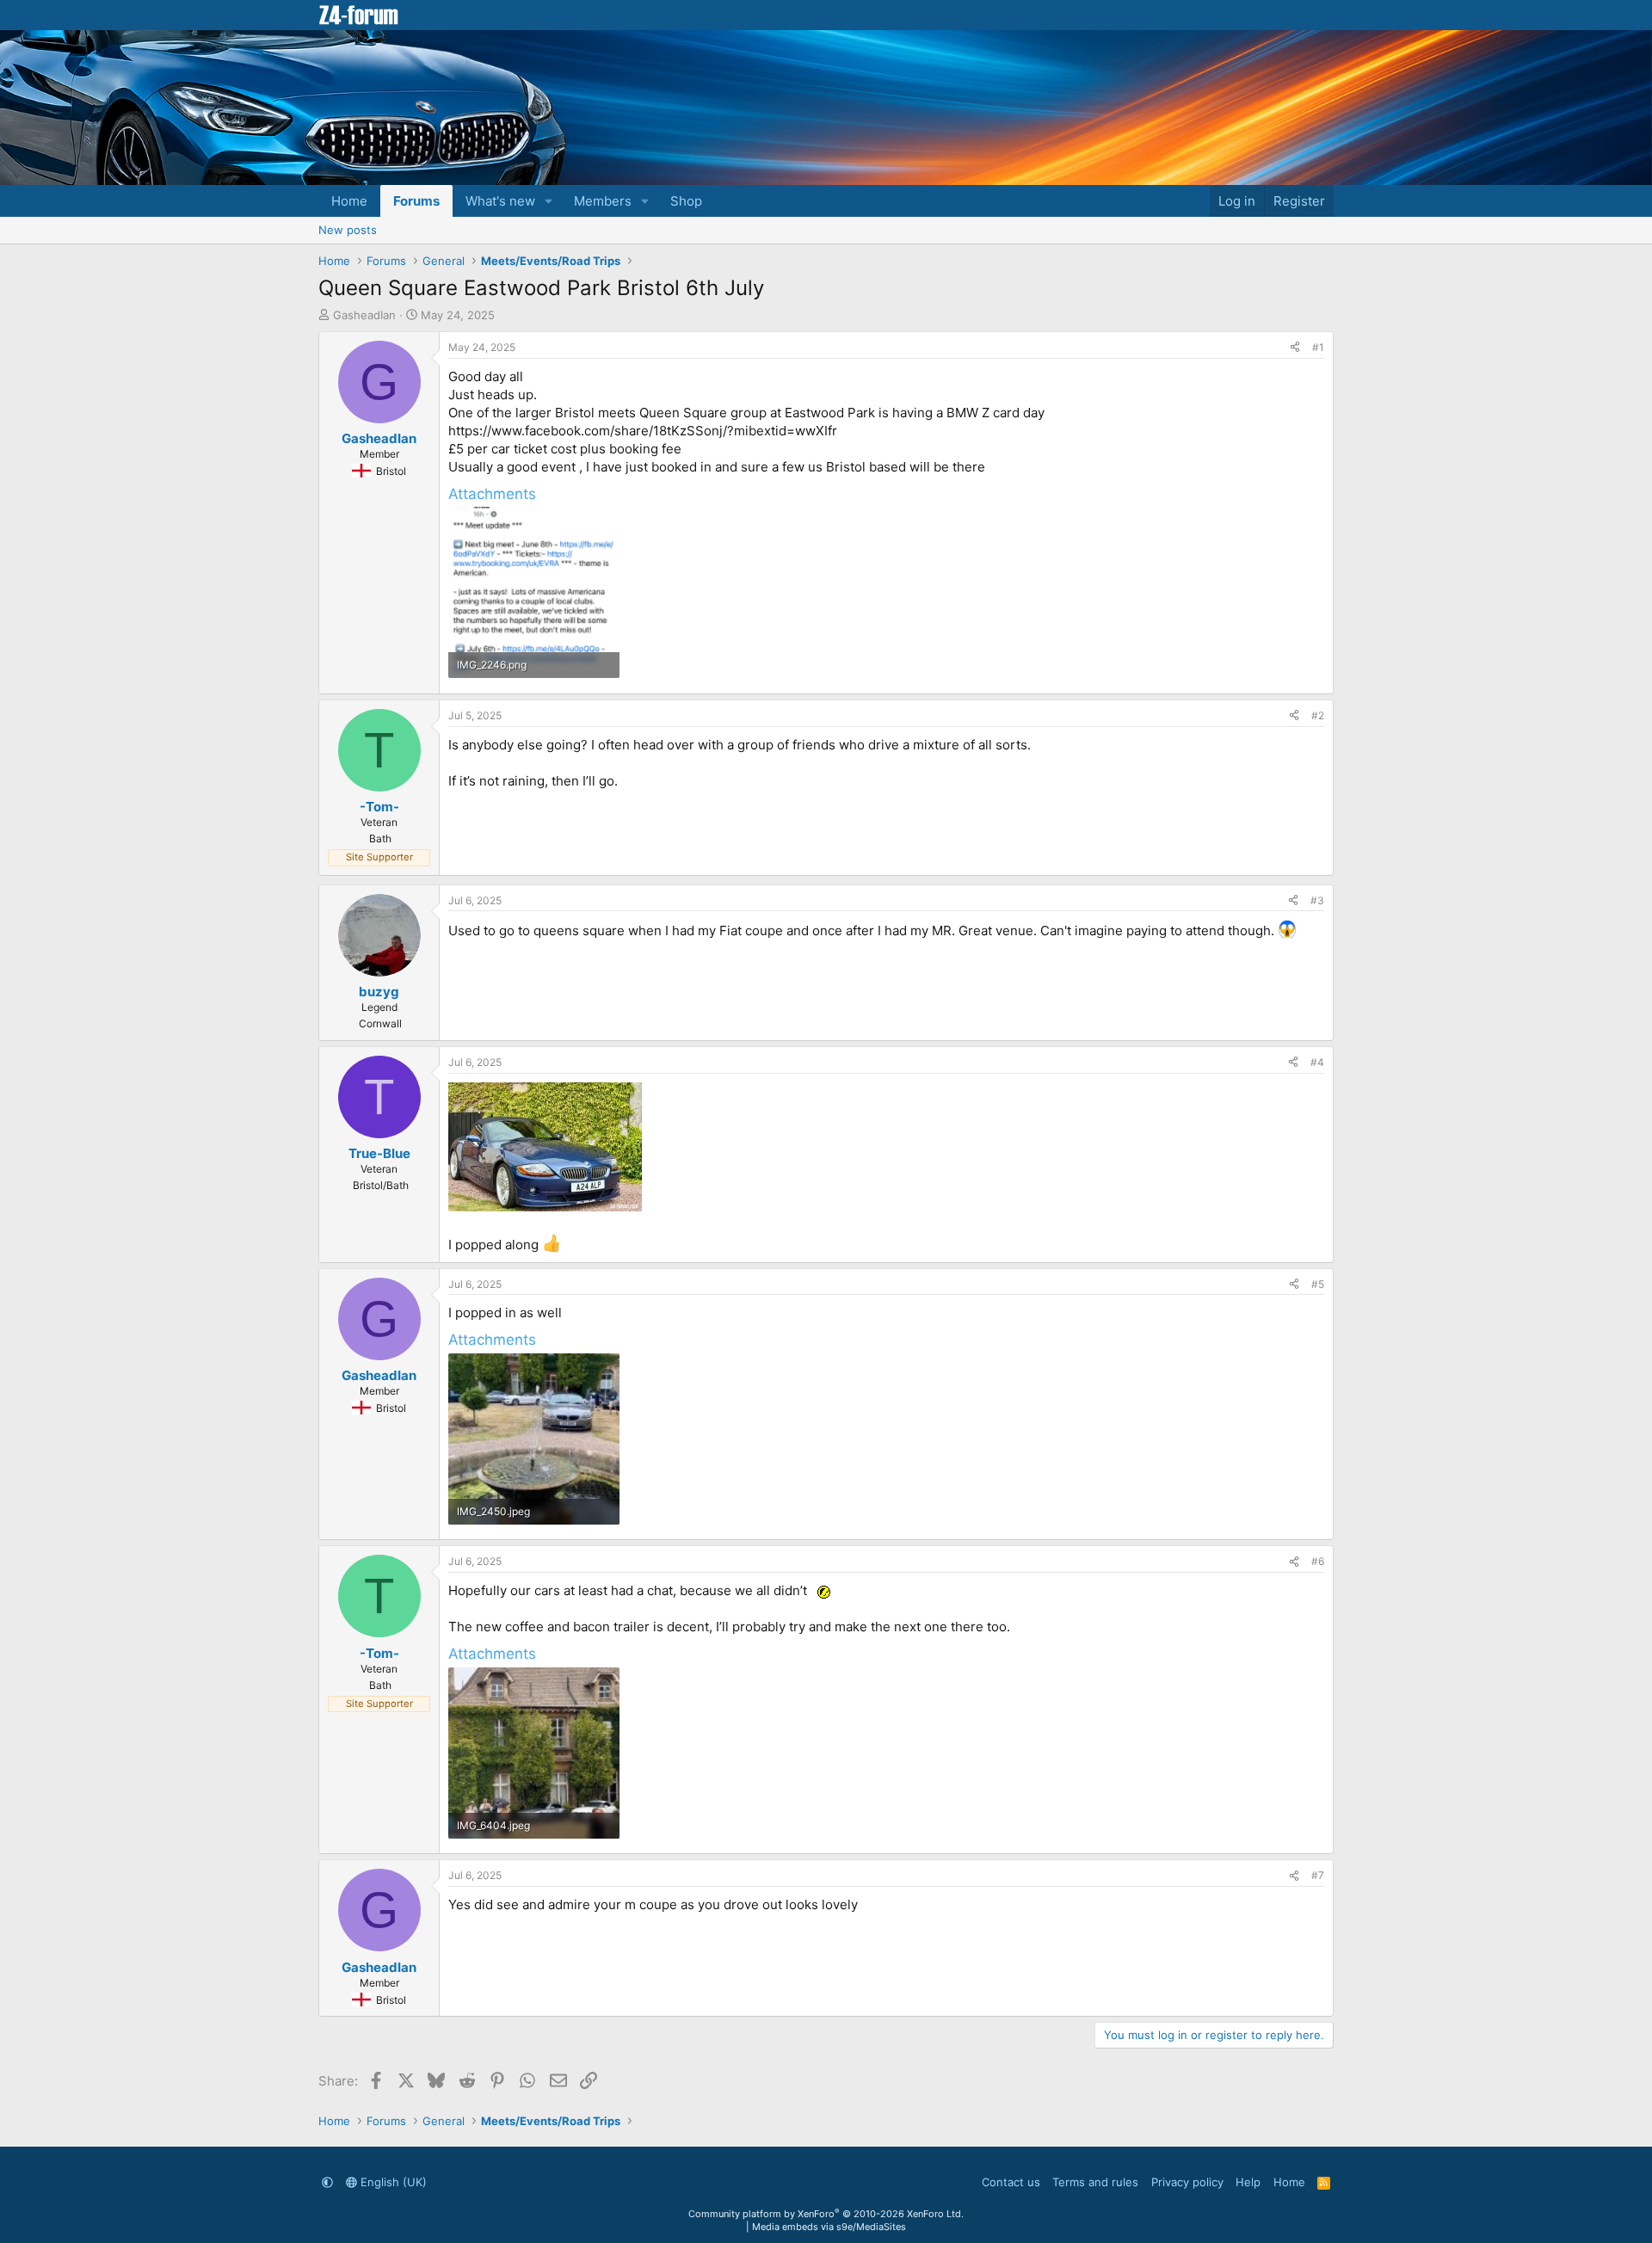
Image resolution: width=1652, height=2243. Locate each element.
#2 (1318, 715)
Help (1248, 2182)
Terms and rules (1095, 2182)
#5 (1318, 1284)
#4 (1317, 1062)
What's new (500, 201)
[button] (549, 201)
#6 (1318, 1561)
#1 (1318, 347)
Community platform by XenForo (826, 2214)
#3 (1317, 900)
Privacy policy (1187, 2182)
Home (349, 201)
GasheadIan (364, 315)
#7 (1318, 1875)
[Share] (1295, 348)
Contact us (1011, 2182)
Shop (686, 201)
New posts (348, 230)
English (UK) (392, 2182)
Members (603, 201)
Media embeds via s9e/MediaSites (829, 2227)
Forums (416, 201)
